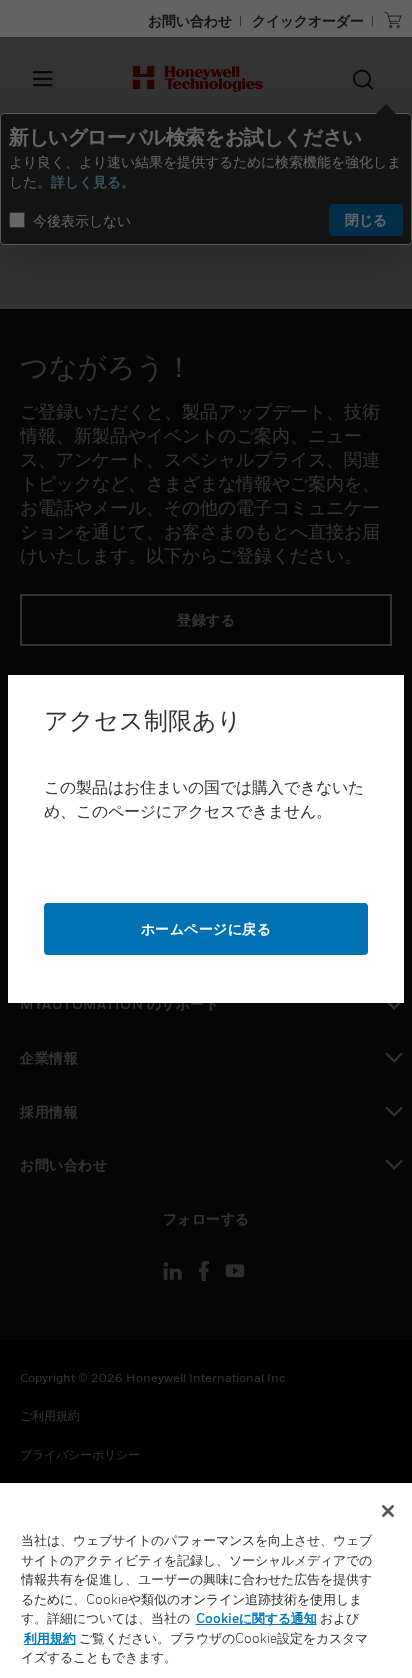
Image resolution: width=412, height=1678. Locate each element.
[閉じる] (388, 1511)
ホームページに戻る (206, 928)
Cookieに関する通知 (256, 1618)
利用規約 (50, 1638)
